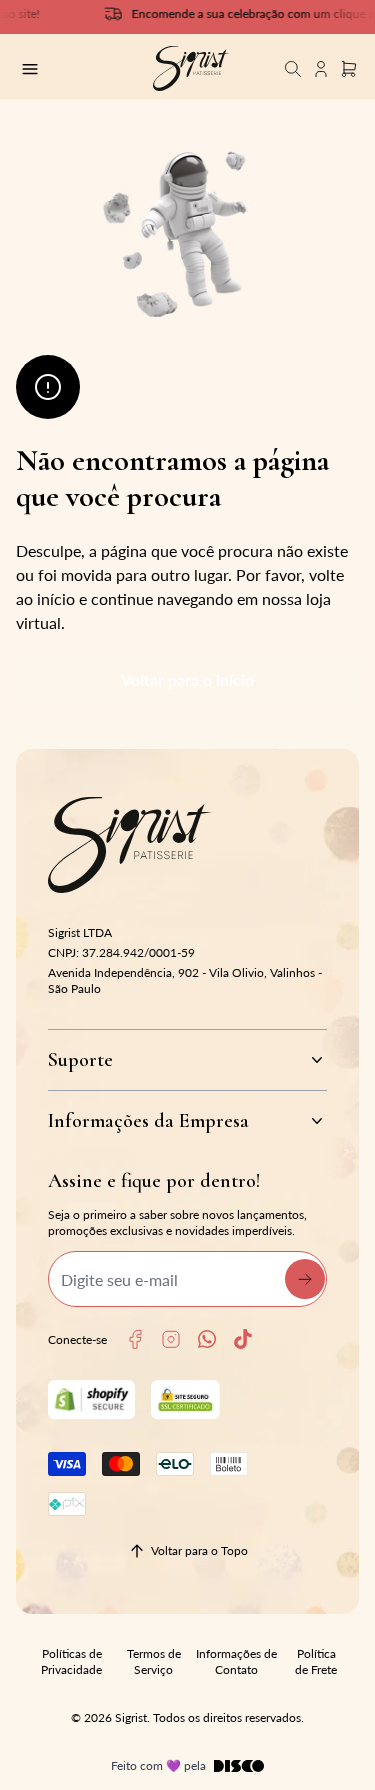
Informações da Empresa (148, 1121)
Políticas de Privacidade (71, 1661)
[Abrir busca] (293, 68)
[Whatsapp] (207, 1339)
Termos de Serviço (154, 1661)
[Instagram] (171, 1339)
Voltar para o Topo (199, 1550)
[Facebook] (135, 1339)
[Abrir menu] (70, 69)
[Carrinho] (191, 68)
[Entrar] (321, 68)
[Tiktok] (243, 1339)
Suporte (80, 1060)
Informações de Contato (236, 1661)
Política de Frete (316, 1661)
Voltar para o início (187, 679)
